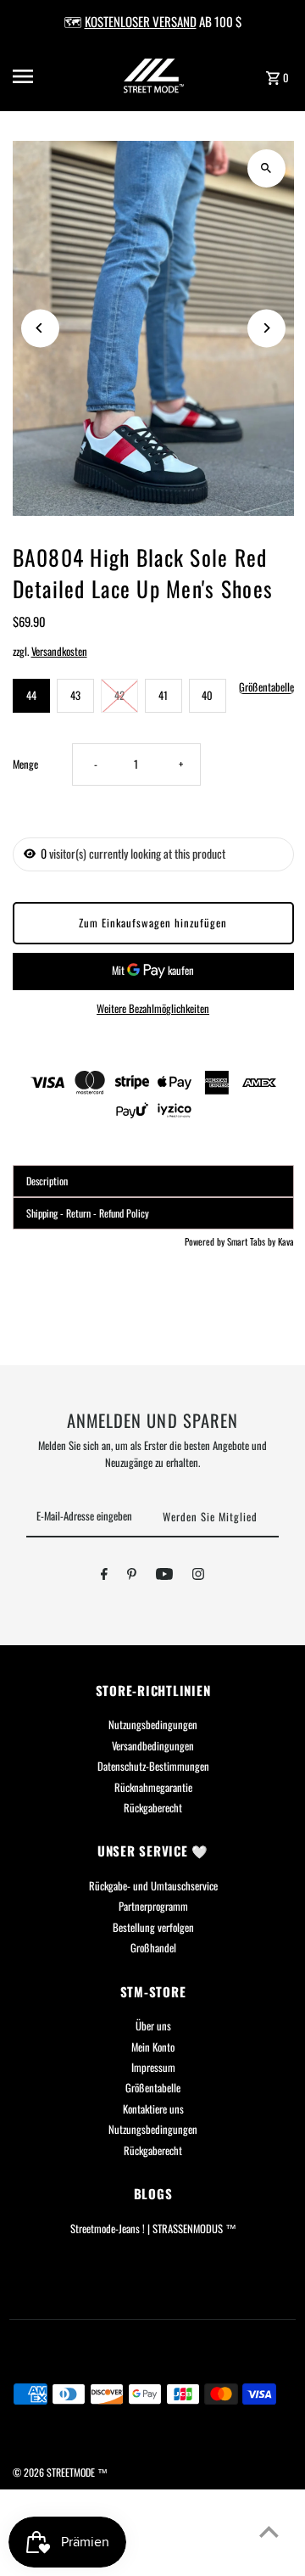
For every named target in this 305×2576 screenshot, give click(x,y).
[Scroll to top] (269, 2531)
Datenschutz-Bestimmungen (153, 1766)
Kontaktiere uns (153, 2109)
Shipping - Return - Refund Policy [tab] (88, 1213)
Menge (25, 764)
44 (31, 695)
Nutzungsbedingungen (153, 1725)
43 (75, 695)
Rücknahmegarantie (153, 1787)
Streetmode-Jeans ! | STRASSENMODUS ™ (153, 2229)
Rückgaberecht (153, 1808)
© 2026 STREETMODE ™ (60, 2472)
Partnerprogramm (153, 1906)
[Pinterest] (132, 1576)
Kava (286, 1241)
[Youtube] (164, 1576)
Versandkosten (59, 651)
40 (207, 695)
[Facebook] (104, 1576)
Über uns (153, 2026)
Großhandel (153, 1948)
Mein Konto (153, 2047)
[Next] (266, 328)
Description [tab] (47, 1181)
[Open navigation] (35, 76)
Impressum (153, 2067)
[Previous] (40, 328)
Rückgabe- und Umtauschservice (153, 1886)
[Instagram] (198, 1576)
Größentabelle (266, 688)
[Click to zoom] (266, 168)
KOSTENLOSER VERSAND (141, 21)
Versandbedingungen (153, 1746)
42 (119, 695)
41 (163, 695)
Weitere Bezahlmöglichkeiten (153, 1008)
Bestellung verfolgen (153, 1927)
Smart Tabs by (252, 1241)
